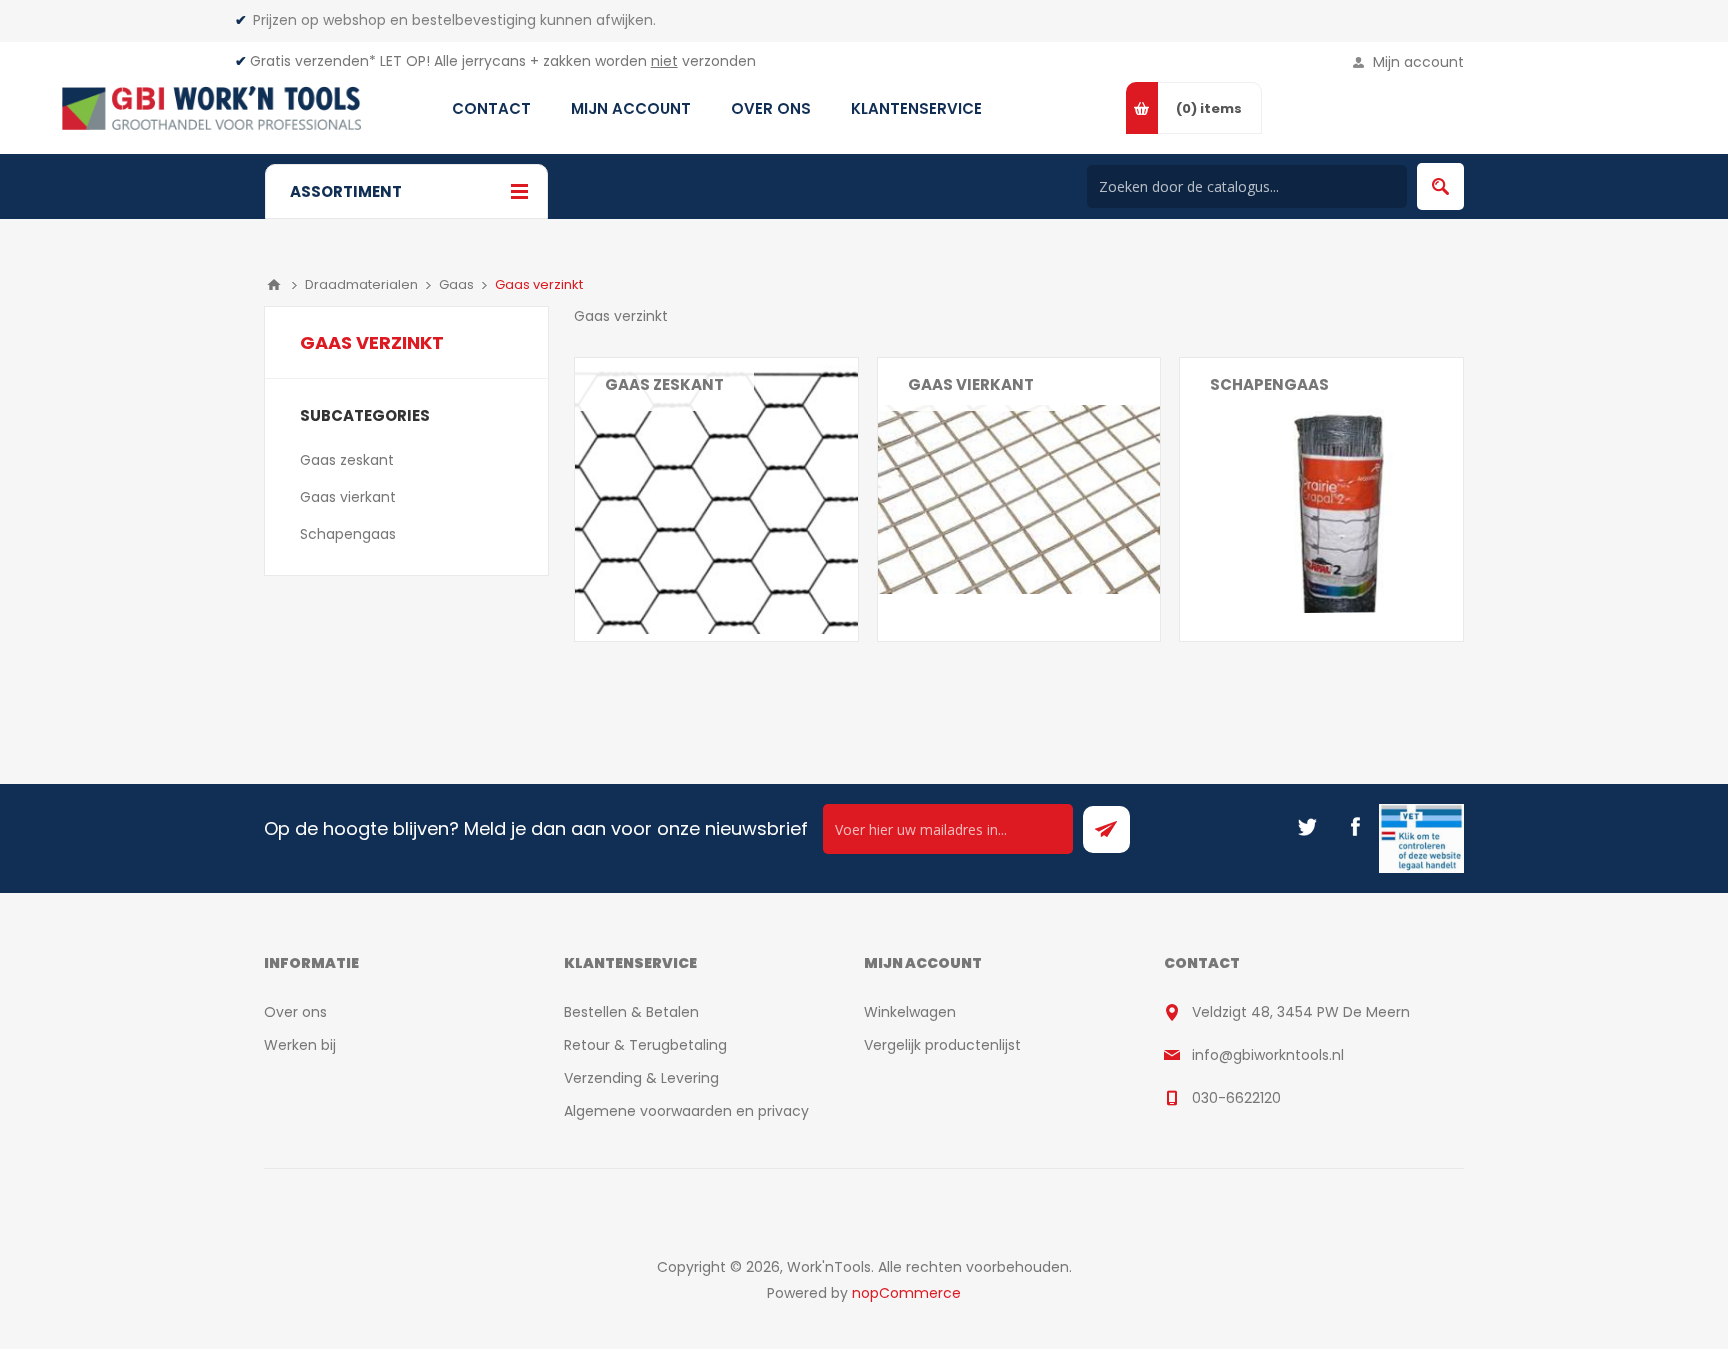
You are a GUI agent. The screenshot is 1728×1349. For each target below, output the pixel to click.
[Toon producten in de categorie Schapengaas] (1321, 499)
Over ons (295, 1012)
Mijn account (1418, 62)
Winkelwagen (910, 1012)
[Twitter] (1307, 827)
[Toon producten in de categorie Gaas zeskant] (716, 499)
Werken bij (300, 1045)
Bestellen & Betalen (631, 1012)
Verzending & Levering (641, 1078)
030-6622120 (1236, 1098)
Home (274, 285)
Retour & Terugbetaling (645, 1045)
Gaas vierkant (971, 384)
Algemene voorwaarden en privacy (686, 1111)
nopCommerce (906, 1293)
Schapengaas (1269, 384)
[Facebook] (1355, 827)
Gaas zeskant (664, 384)
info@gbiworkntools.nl (1268, 1055)
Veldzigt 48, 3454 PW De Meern (1301, 1012)
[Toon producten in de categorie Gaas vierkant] (1019, 499)
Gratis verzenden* (313, 61)
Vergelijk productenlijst (942, 1045)
